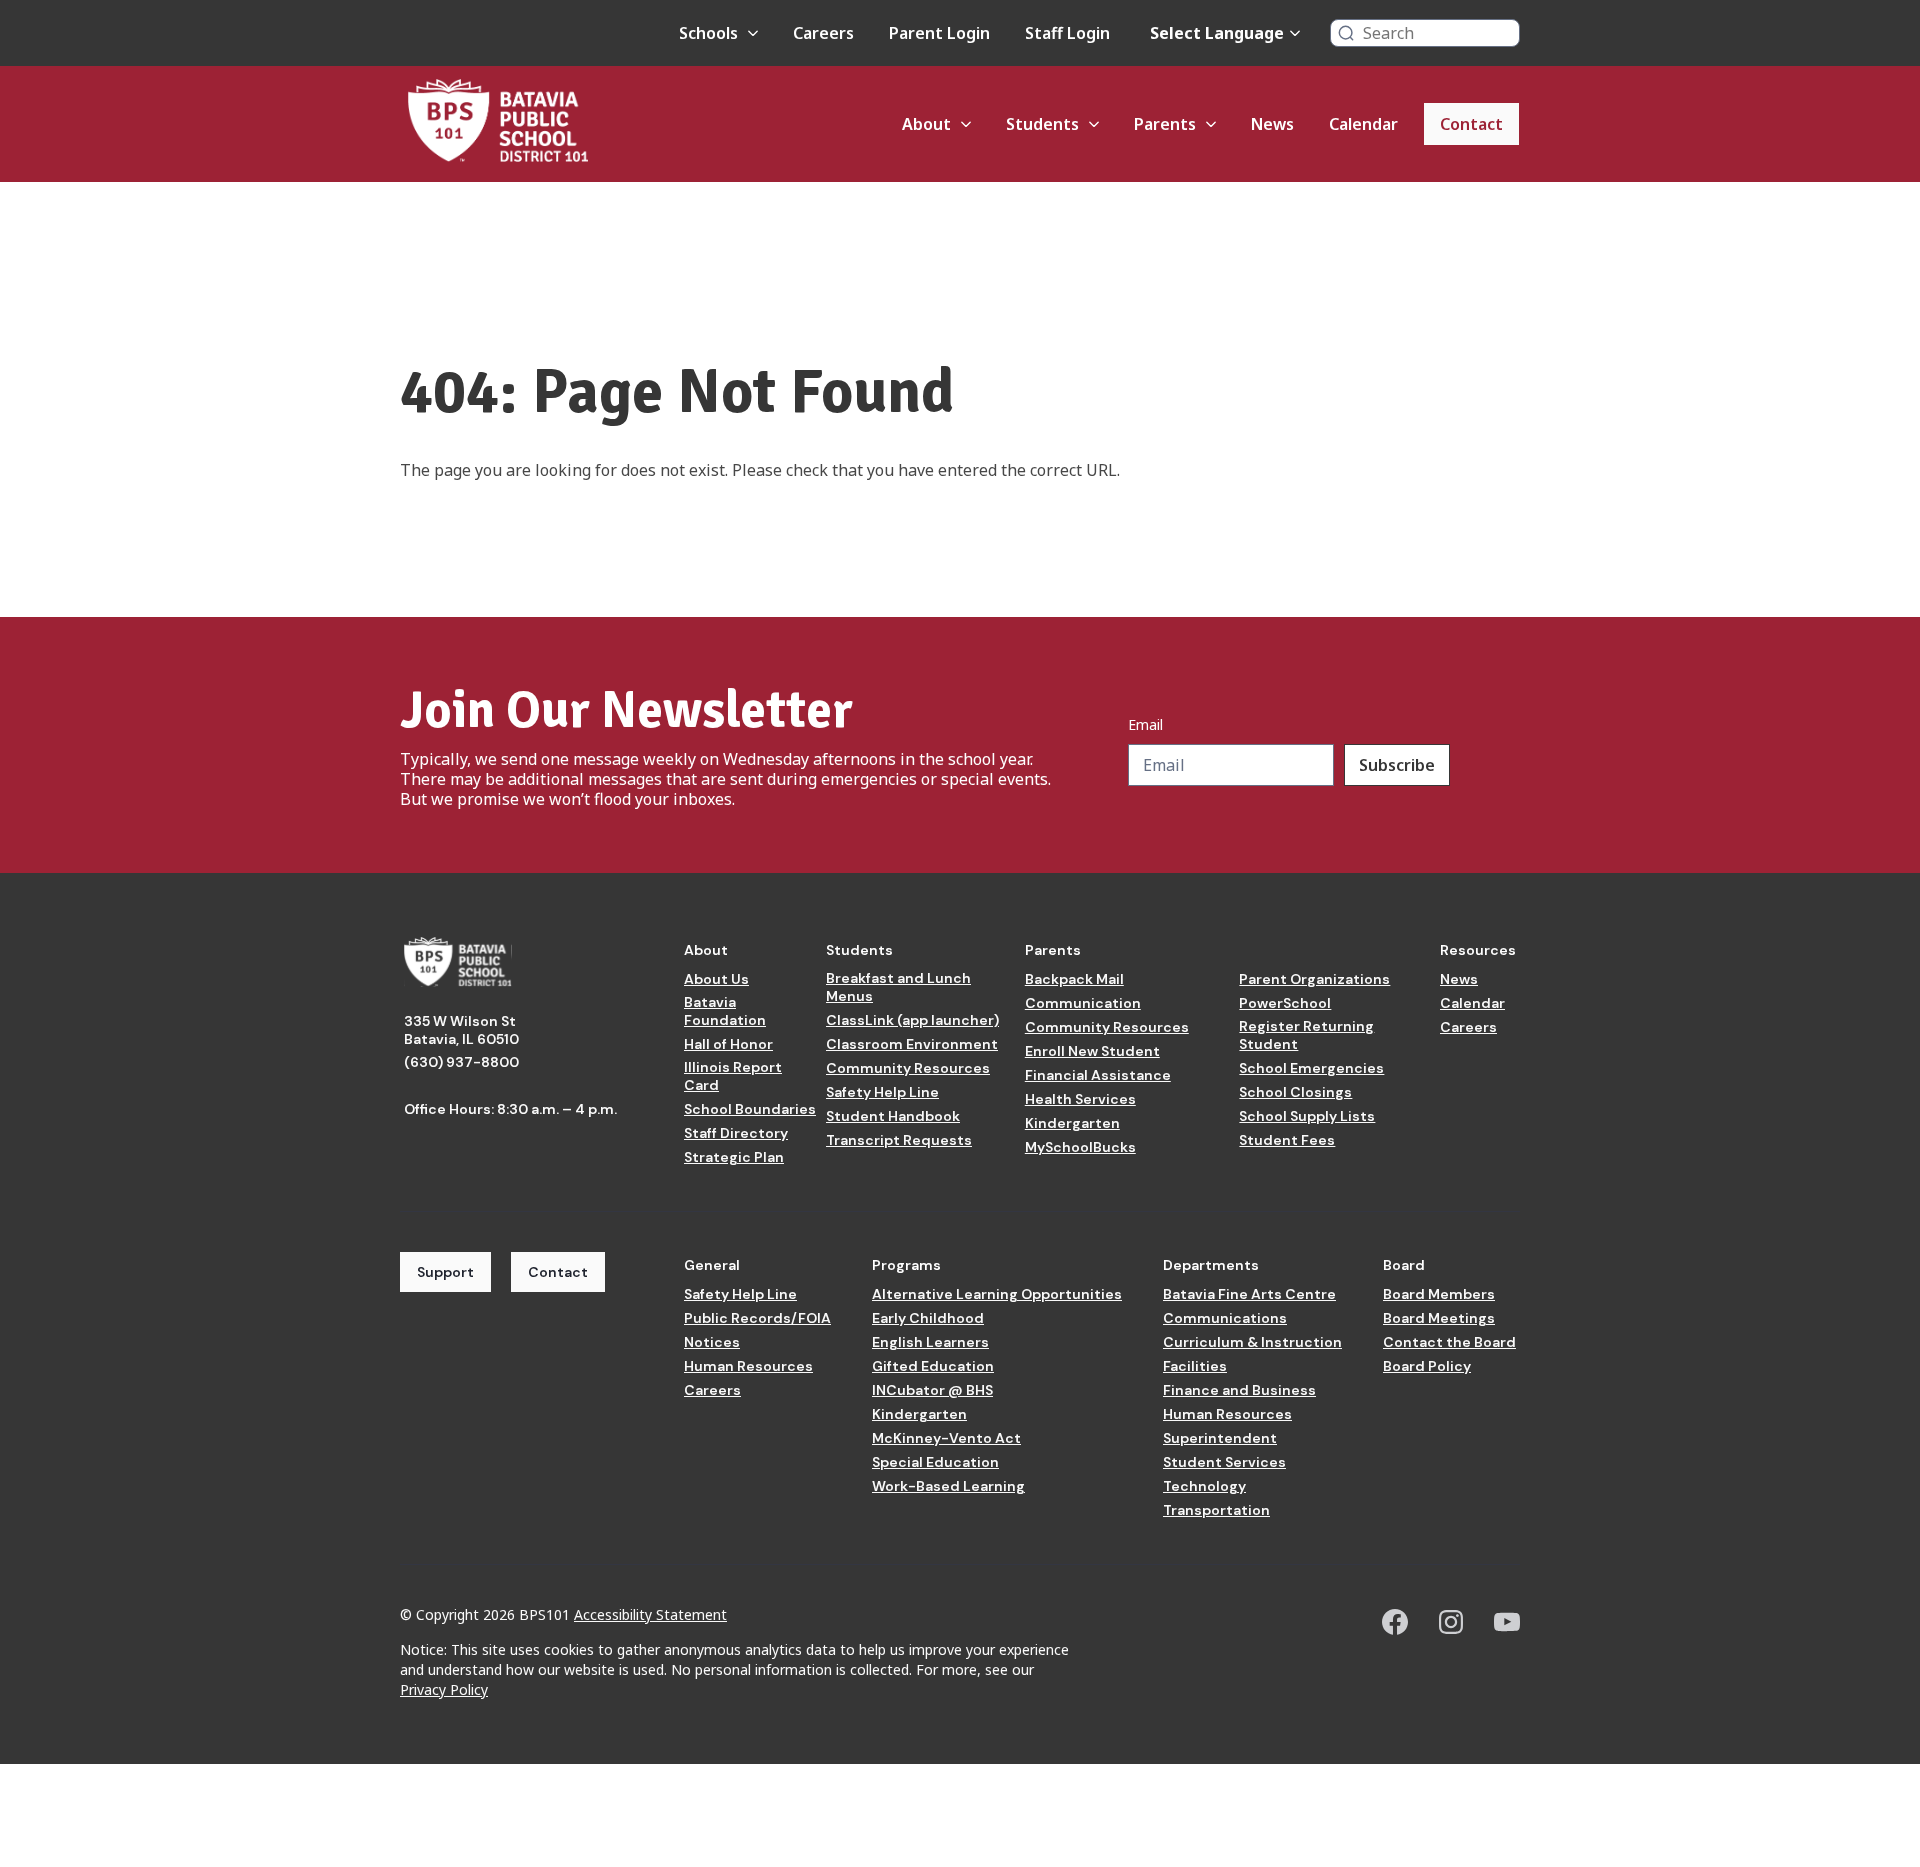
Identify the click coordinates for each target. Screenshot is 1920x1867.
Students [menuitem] (1042, 124)
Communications (1225, 1318)
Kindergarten (1072, 1123)
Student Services (1224, 1462)
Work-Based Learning (948, 1486)
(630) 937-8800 (461, 1062)
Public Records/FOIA (757, 1318)
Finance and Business (1239, 1390)
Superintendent (1220, 1438)
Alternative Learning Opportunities (997, 1294)
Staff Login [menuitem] (1067, 33)
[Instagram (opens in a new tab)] (1451, 1622)
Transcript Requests (899, 1140)
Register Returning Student (1306, 1035)
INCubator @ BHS (932, 1390)
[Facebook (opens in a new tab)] (1395, 1622)
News (1459, 979)
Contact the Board (1449, 1342)
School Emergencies (1311, 1068)
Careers (1468, 1027)
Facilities (1195, 1366)
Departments (1211, 1265)
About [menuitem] (926, 124)
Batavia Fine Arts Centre (1249, 1294)
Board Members (1439, 1294)
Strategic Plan (734, 1157)
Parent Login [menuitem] (939, 33)
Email (1145, 725)
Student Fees (1287, 1140)
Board (1404, 1265)
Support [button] (445, 1272)
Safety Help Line (882, 1092)
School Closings (1295, 1092)
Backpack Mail (1074, 979)
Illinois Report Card (733, 1076)
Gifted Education (933, 1366)
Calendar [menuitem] (1363, 124)
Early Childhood (928, 1318)
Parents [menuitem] (1165, 124)
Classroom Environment (912, 1044)
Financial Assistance (1098, 1075)
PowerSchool (1285, 1003)
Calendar (1472, 1003)
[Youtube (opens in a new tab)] (1507, 1622)
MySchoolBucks (1080, 1147)
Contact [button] (558, 1272)
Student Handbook (893, 1116)
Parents (1053, 950)
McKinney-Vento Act (946, 1438)
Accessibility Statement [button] (650, 1614)
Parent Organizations (1314, 979)
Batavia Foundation (725, 1011)
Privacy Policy (444, 1689)
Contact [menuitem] (1471, 124)
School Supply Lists (1307, 1116)
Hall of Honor (728, 1044)
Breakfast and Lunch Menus (898, 987)
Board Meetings (1439, 1318)
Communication (1083, 1003)
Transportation (1216, 1510)
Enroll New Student (1092, 1051)
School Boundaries (750, 1109)
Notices (712, 1342)
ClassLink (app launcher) (912, 1020)
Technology (1204, 1486)
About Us (716, 979)
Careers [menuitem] (823, 33)
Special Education (935, 1462)
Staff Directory (736, 1133)
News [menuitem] (1272, 124)
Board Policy (1427, 1366)
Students (859, 950)
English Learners (930, 1342)
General (712, 1265)
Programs (906, 1265)
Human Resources (748, 1366)
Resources (1478, 950)
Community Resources (908, 1068)
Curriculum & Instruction (1252, 1342)
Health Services (1080, 1099)
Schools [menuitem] (708, 33)
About (706, 950)
